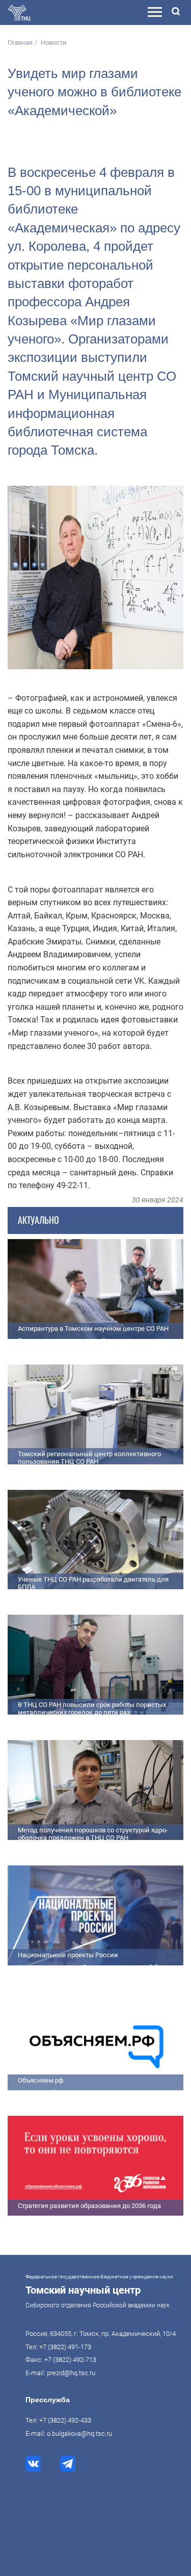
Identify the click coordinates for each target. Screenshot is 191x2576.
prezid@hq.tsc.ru (71, 2373)
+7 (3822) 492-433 (65, 2420)
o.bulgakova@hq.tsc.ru (79, 2434)
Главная (20, 43)
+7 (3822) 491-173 (65, 2347)
